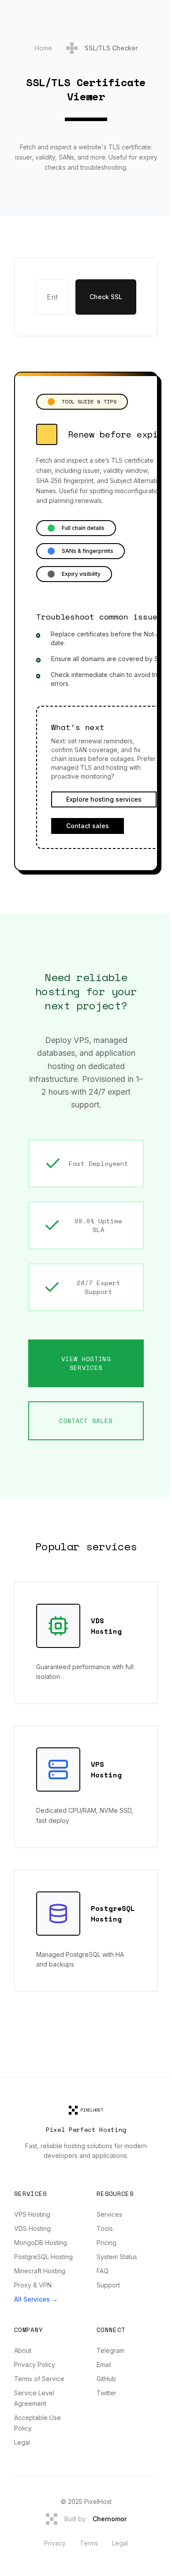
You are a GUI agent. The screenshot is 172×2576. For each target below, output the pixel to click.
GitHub (106, 2379)
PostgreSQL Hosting (43, 2257)
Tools (105, 2228)
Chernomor (110, 2519)
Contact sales (88, 826)
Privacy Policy (35, 2365)
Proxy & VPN (33, 2285)
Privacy (55, 2543)
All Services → (36, 2299)
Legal (22, 2442)
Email (104, 2365)
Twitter (107, 2393)
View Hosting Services (86, 1363)
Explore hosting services (104, 799)
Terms (89, 2543)
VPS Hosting (32, 2214)
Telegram (110, 2350)
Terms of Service (39, 2379)
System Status (117, 2257)
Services (109, 2214)
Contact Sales (86, 1421)
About (23, 2350)
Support (108, 2285)
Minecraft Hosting (40, 2271)
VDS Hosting (32, 2228)
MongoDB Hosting (41, 2243)
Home (43, 48)
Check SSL (106, 297)
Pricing (107, 2243)
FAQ (103, 2271)
